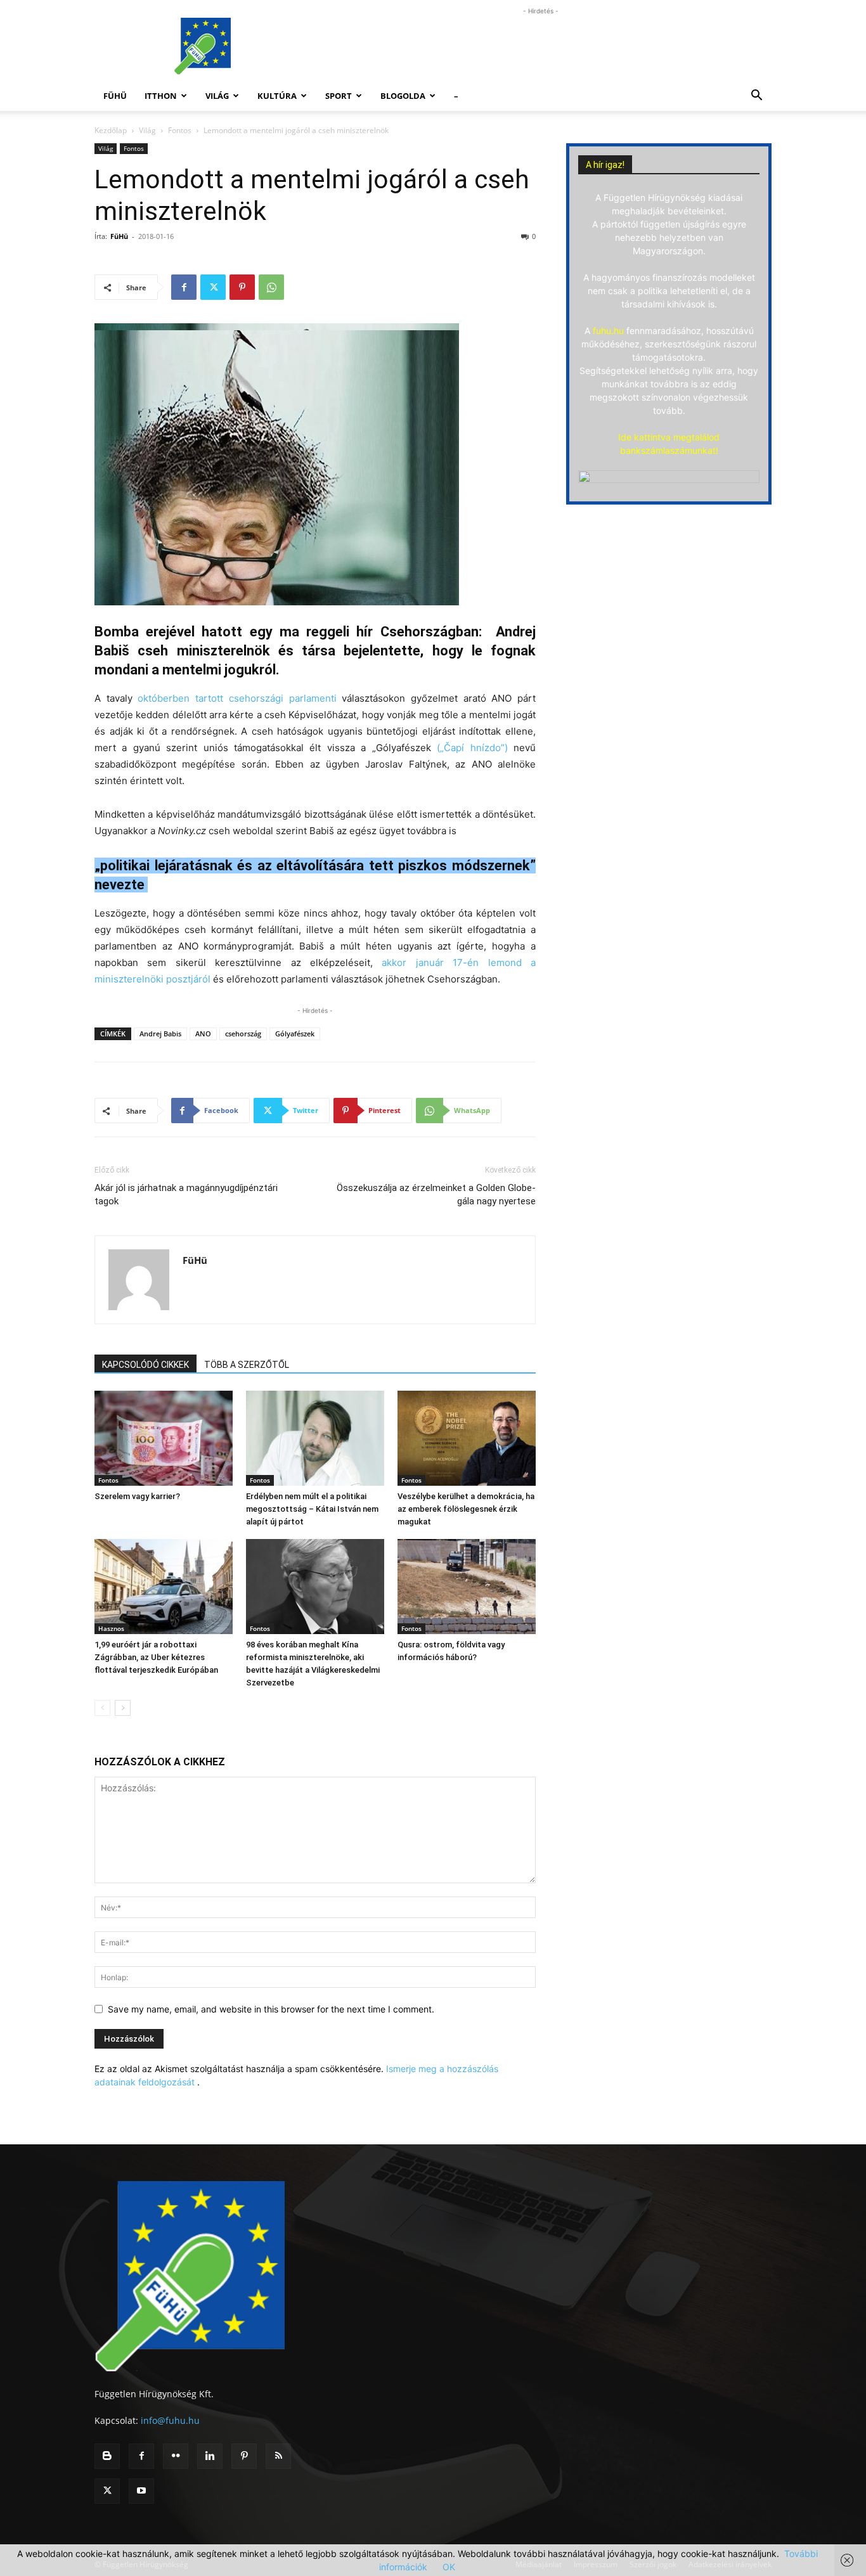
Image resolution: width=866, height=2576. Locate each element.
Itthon (161, 96)
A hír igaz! (605, 165)
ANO (203, 1034)
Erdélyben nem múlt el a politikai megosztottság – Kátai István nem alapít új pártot (312, 1509)
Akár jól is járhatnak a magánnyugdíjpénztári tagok (186, 1195)
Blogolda (403, 96)
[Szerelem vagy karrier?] (164, 1438)
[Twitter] (213, 287)
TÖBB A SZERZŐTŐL (247, 1365)
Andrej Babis (160, 1034)
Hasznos (111, 1628)
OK (449, 2567)
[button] (756, 97)
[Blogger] (107, 2456)
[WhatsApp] (271, 287)
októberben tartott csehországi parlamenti (237, 698)
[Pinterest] (242, 287)
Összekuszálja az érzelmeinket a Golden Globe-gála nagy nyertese (436, 1195)
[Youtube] (141, 2491)
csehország (243, 1034)
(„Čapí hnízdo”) (472, 748)
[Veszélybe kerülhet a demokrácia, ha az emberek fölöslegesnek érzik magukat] (467, 1438)
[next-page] (123, 1708)
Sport (339, 96)
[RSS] (278, 2456)
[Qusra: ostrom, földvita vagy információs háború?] (467, 1587)
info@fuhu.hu (170, 2420)
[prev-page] (102, 1708)
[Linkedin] (210, 2456)
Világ (217, 96)
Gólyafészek (295, 1034)
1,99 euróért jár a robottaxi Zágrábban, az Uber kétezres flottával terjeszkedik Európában (156, 1657)
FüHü (115, 96)
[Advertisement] (541, 46)
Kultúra (277, 96)
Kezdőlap (111, 130)
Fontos (180, 130)
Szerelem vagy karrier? (137, 1496)
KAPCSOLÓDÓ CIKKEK (145, 1365)
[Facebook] (184, 287)
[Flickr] (176, 2456)
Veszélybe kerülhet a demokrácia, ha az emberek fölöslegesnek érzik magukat (466, 1509)
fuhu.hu (608, 331)
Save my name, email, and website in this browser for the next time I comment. (271, 2009)
